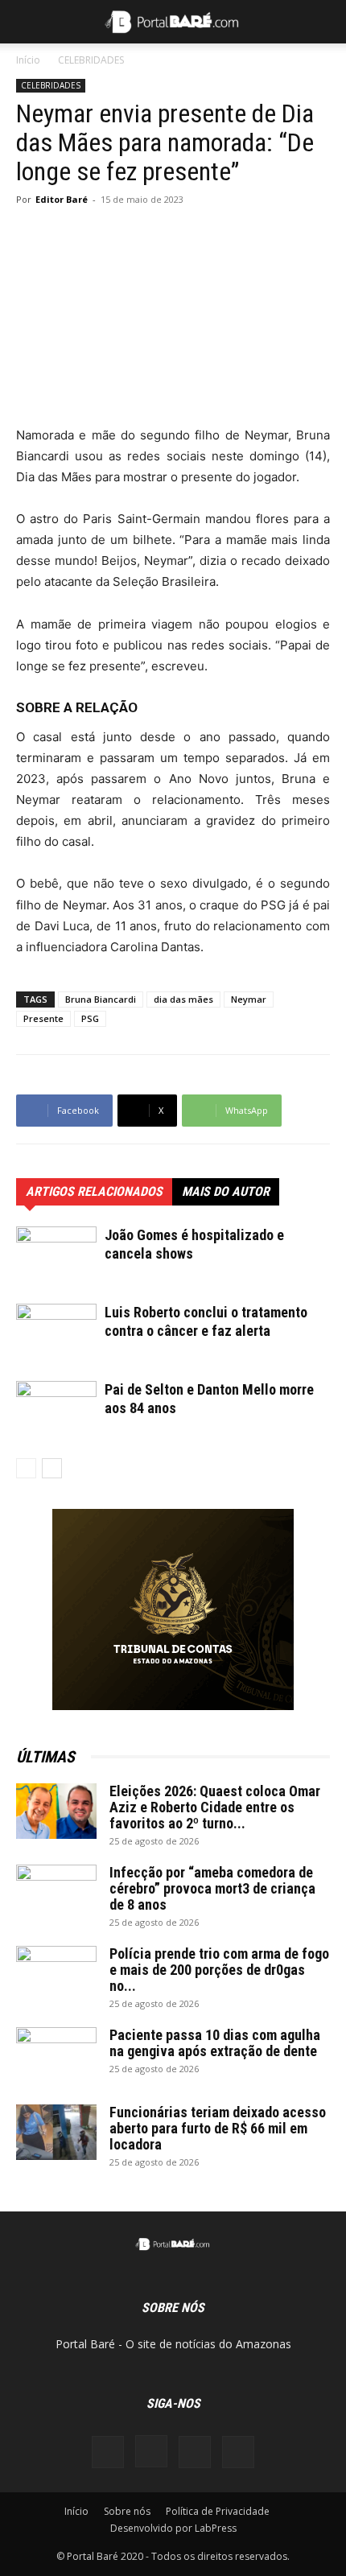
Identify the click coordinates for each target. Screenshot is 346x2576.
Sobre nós (127, 2511)
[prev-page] (26, 1468)
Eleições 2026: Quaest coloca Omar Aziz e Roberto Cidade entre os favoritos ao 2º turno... (215, 1807)
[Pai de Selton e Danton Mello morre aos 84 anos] (56, 1409)
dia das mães (183, 999)
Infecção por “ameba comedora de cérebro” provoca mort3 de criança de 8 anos (212, 1888)
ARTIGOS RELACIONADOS (94, 1191)
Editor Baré (62, 199)
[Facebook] (108, 2452)
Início (28, 60)
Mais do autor (226, 1191)
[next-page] (52, 1468)
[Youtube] (238, 2452)
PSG (90, 1018)
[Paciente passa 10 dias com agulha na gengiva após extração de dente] (56, 2055)
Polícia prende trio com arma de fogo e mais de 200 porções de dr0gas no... (219, 1970)
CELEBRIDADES (91, 60)
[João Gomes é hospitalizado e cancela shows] (56, 1254)
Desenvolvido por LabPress (173, 2528)
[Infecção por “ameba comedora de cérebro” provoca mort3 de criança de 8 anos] (56, 1893)
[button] (27, 22)
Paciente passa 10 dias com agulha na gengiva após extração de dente (215, 2043)
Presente (43, 1018)
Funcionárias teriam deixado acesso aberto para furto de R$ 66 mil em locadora (218, 2128)
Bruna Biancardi (101, 999)
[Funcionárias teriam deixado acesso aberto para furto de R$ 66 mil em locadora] (56, 2132)
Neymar (249, 999)
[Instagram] (151, 2451)
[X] (195, 2452)
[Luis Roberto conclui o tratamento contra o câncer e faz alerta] (56, 1331)
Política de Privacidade (218, 2511)
